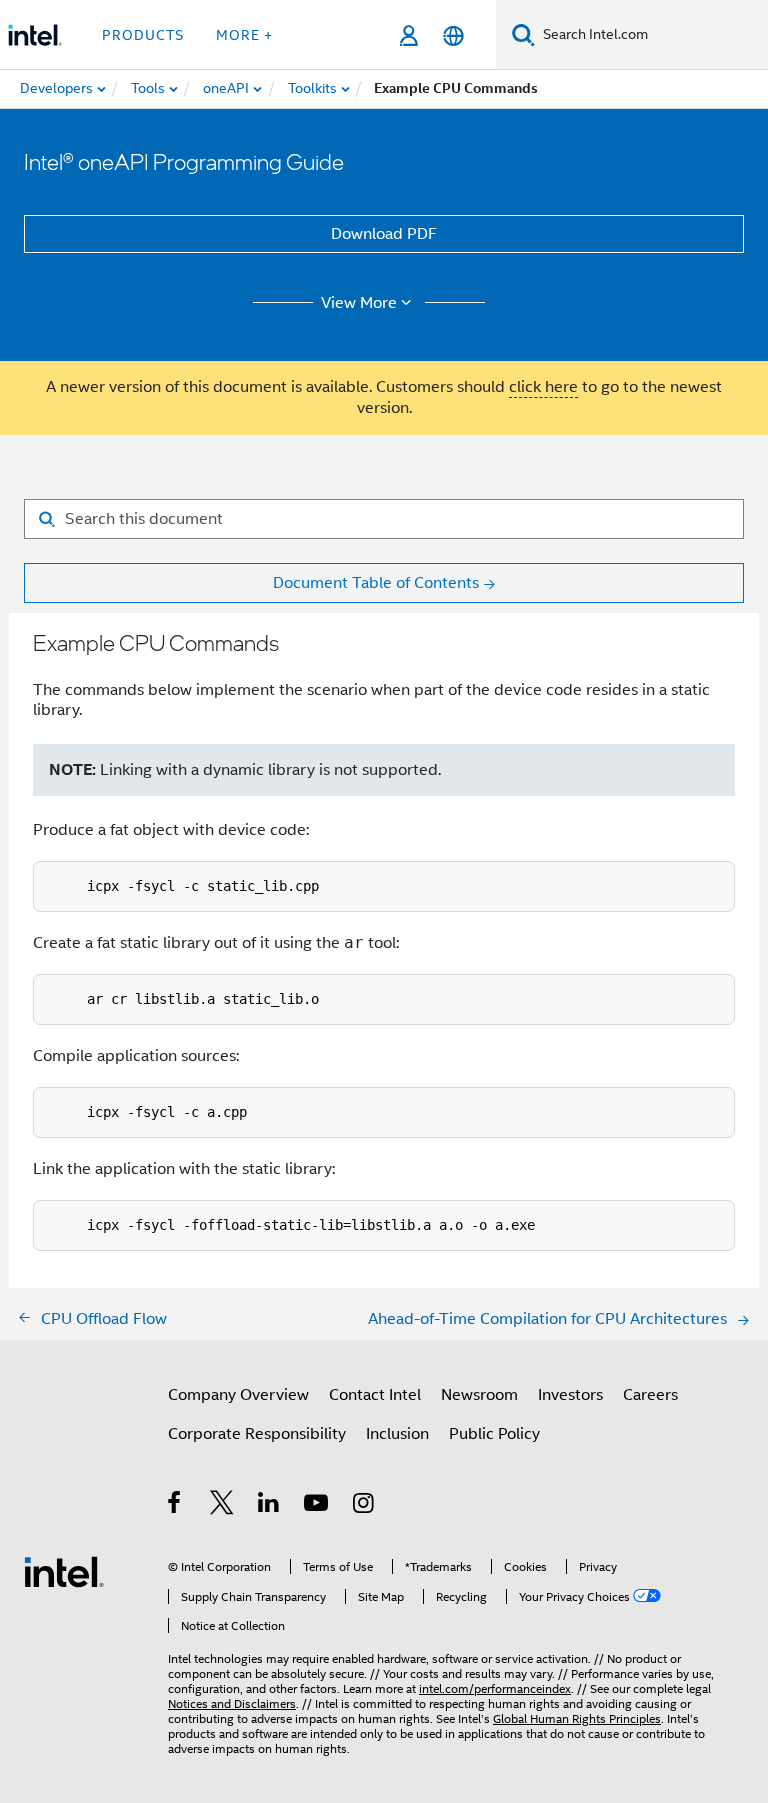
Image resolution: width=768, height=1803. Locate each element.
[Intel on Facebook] (175, 1506)
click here (543, 387)
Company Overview (238, 1395)
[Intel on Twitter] (222, 1506)
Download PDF (384, 234)
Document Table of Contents (376, 583)
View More (359, 303)
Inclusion (397, 1434)
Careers (650, 1395)
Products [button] (143, 35)
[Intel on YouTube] (317, 1506)
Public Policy (494, 1434)
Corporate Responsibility (257, 1434)
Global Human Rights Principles (577, 1718)
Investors (570, 1395)
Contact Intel (375, 1395)
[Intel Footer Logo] (64, 1571)
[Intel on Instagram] (364, 1506)
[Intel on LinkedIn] (269, 1506)
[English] (453, 35)
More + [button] (244, 35)
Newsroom (479, 1395)
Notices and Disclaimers (232, 1703)
